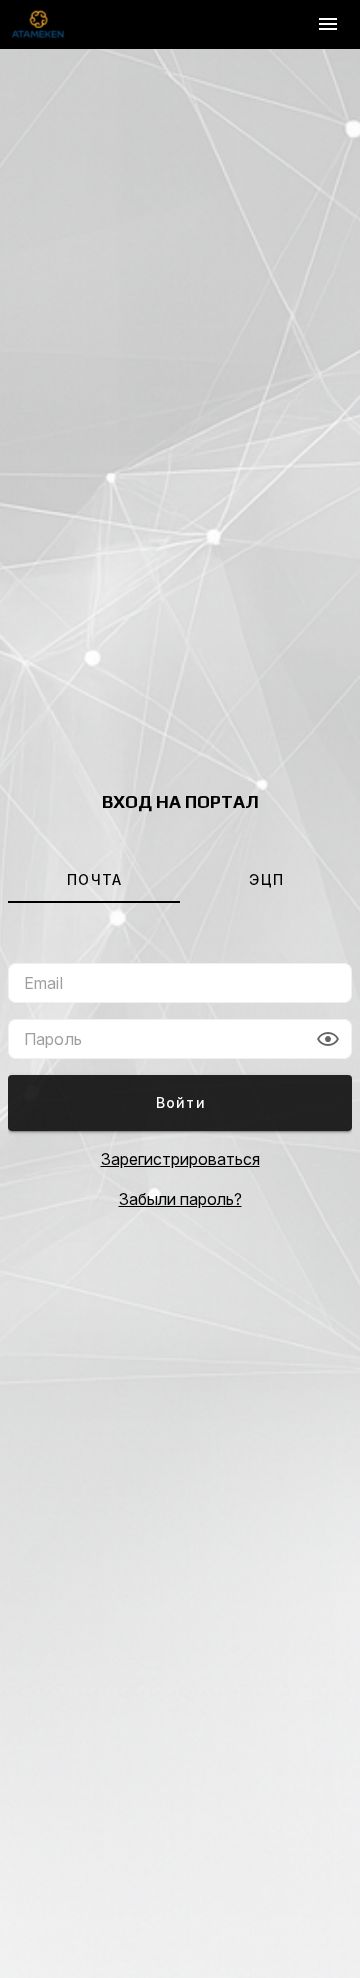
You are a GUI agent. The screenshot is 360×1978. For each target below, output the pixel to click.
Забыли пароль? (180, 1199)
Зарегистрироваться (180, 1159)
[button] (328, 1039)
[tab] (94, 879)
